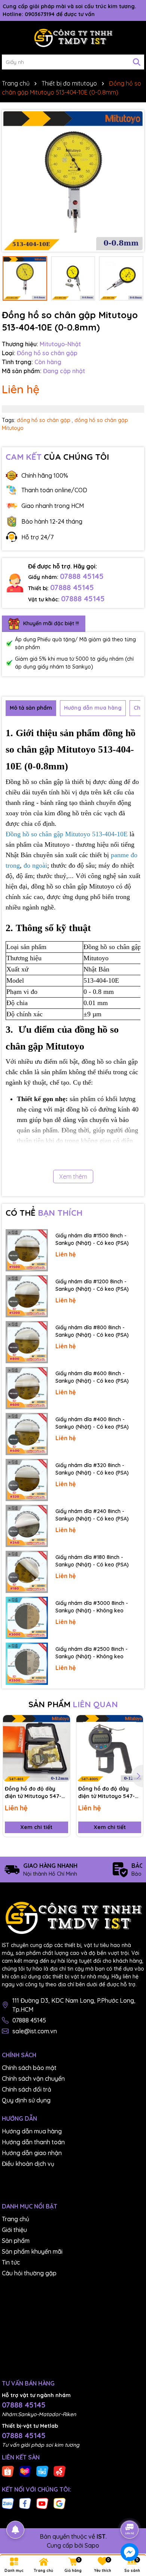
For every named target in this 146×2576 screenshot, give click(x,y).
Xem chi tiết (36, 1827)
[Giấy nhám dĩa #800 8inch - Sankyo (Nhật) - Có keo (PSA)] (27, 1342)
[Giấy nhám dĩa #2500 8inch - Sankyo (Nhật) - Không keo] (27, 1664)
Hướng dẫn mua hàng (32, 2131)
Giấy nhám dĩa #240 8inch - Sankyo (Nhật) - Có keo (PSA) (92, 1515)
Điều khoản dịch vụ (28, 2164)
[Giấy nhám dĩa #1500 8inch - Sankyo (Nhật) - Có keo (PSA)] (27, 1250)
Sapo (92, 2545)
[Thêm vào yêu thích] (62, 1723)
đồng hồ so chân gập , (45, 420)
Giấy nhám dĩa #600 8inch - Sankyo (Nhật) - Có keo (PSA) (92, 1377)
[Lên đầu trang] (130, 2509)
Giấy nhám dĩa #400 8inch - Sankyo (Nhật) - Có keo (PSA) (92, 1423)
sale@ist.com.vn (35, 2031)
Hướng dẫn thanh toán (33, 2142)
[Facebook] (25, 2503)
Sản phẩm (16, 2241)
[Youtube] (42, 2503)
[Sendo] (60, 2471)
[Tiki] (42, 2471)
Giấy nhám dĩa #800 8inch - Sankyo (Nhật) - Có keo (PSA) (92, 1331)
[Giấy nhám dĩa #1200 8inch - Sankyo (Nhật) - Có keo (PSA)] (27, 1296)
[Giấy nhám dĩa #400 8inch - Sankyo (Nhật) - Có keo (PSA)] (27, 1434)
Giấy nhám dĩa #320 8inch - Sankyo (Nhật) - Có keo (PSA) (92, 1469)
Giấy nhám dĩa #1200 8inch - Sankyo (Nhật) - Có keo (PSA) (92, 1285)
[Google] (60, 2503)
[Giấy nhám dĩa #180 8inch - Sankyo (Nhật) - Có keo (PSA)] (27, 1572)
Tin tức (11, 2262)
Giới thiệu (14, 2230)
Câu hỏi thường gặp (29, 2273)
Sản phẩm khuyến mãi (32, 2251)
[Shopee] (8, 2471)
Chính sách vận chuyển (33, 2079)
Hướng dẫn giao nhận (32, 2153)
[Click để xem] (73, 181)
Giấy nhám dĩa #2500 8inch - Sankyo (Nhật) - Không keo (92, 1653)
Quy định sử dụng (26, 2100)
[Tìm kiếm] (137, 62)
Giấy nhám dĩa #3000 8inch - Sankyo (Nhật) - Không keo (92, 1607)
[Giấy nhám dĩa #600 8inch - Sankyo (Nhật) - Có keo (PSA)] (27, 1388)
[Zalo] (8, 2503)
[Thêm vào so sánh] (62, 1736)
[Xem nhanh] (62, 1749)
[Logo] (73, 38)
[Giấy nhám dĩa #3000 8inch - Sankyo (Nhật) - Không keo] (27, 1618)
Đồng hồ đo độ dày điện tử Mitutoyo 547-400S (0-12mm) (107, 1793)
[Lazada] (25, 2471)
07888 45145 (82, 576)
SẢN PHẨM (73, 1704)
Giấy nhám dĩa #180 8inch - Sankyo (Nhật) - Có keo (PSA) (92, 1561)
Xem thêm (73, 1177)
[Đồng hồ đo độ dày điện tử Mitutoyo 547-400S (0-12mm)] (110, 1749)
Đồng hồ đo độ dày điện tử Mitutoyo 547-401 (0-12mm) (33, 1793)
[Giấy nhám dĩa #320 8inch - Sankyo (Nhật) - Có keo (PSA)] (27, 1480)
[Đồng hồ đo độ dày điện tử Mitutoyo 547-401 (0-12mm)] (36, 1749)
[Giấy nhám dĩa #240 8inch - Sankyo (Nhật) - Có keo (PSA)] (27, 1526)
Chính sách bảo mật (29, 2068)
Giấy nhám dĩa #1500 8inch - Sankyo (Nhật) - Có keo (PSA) (92, 1239)
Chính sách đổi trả (27, 2089)
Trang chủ (16, 2219)
